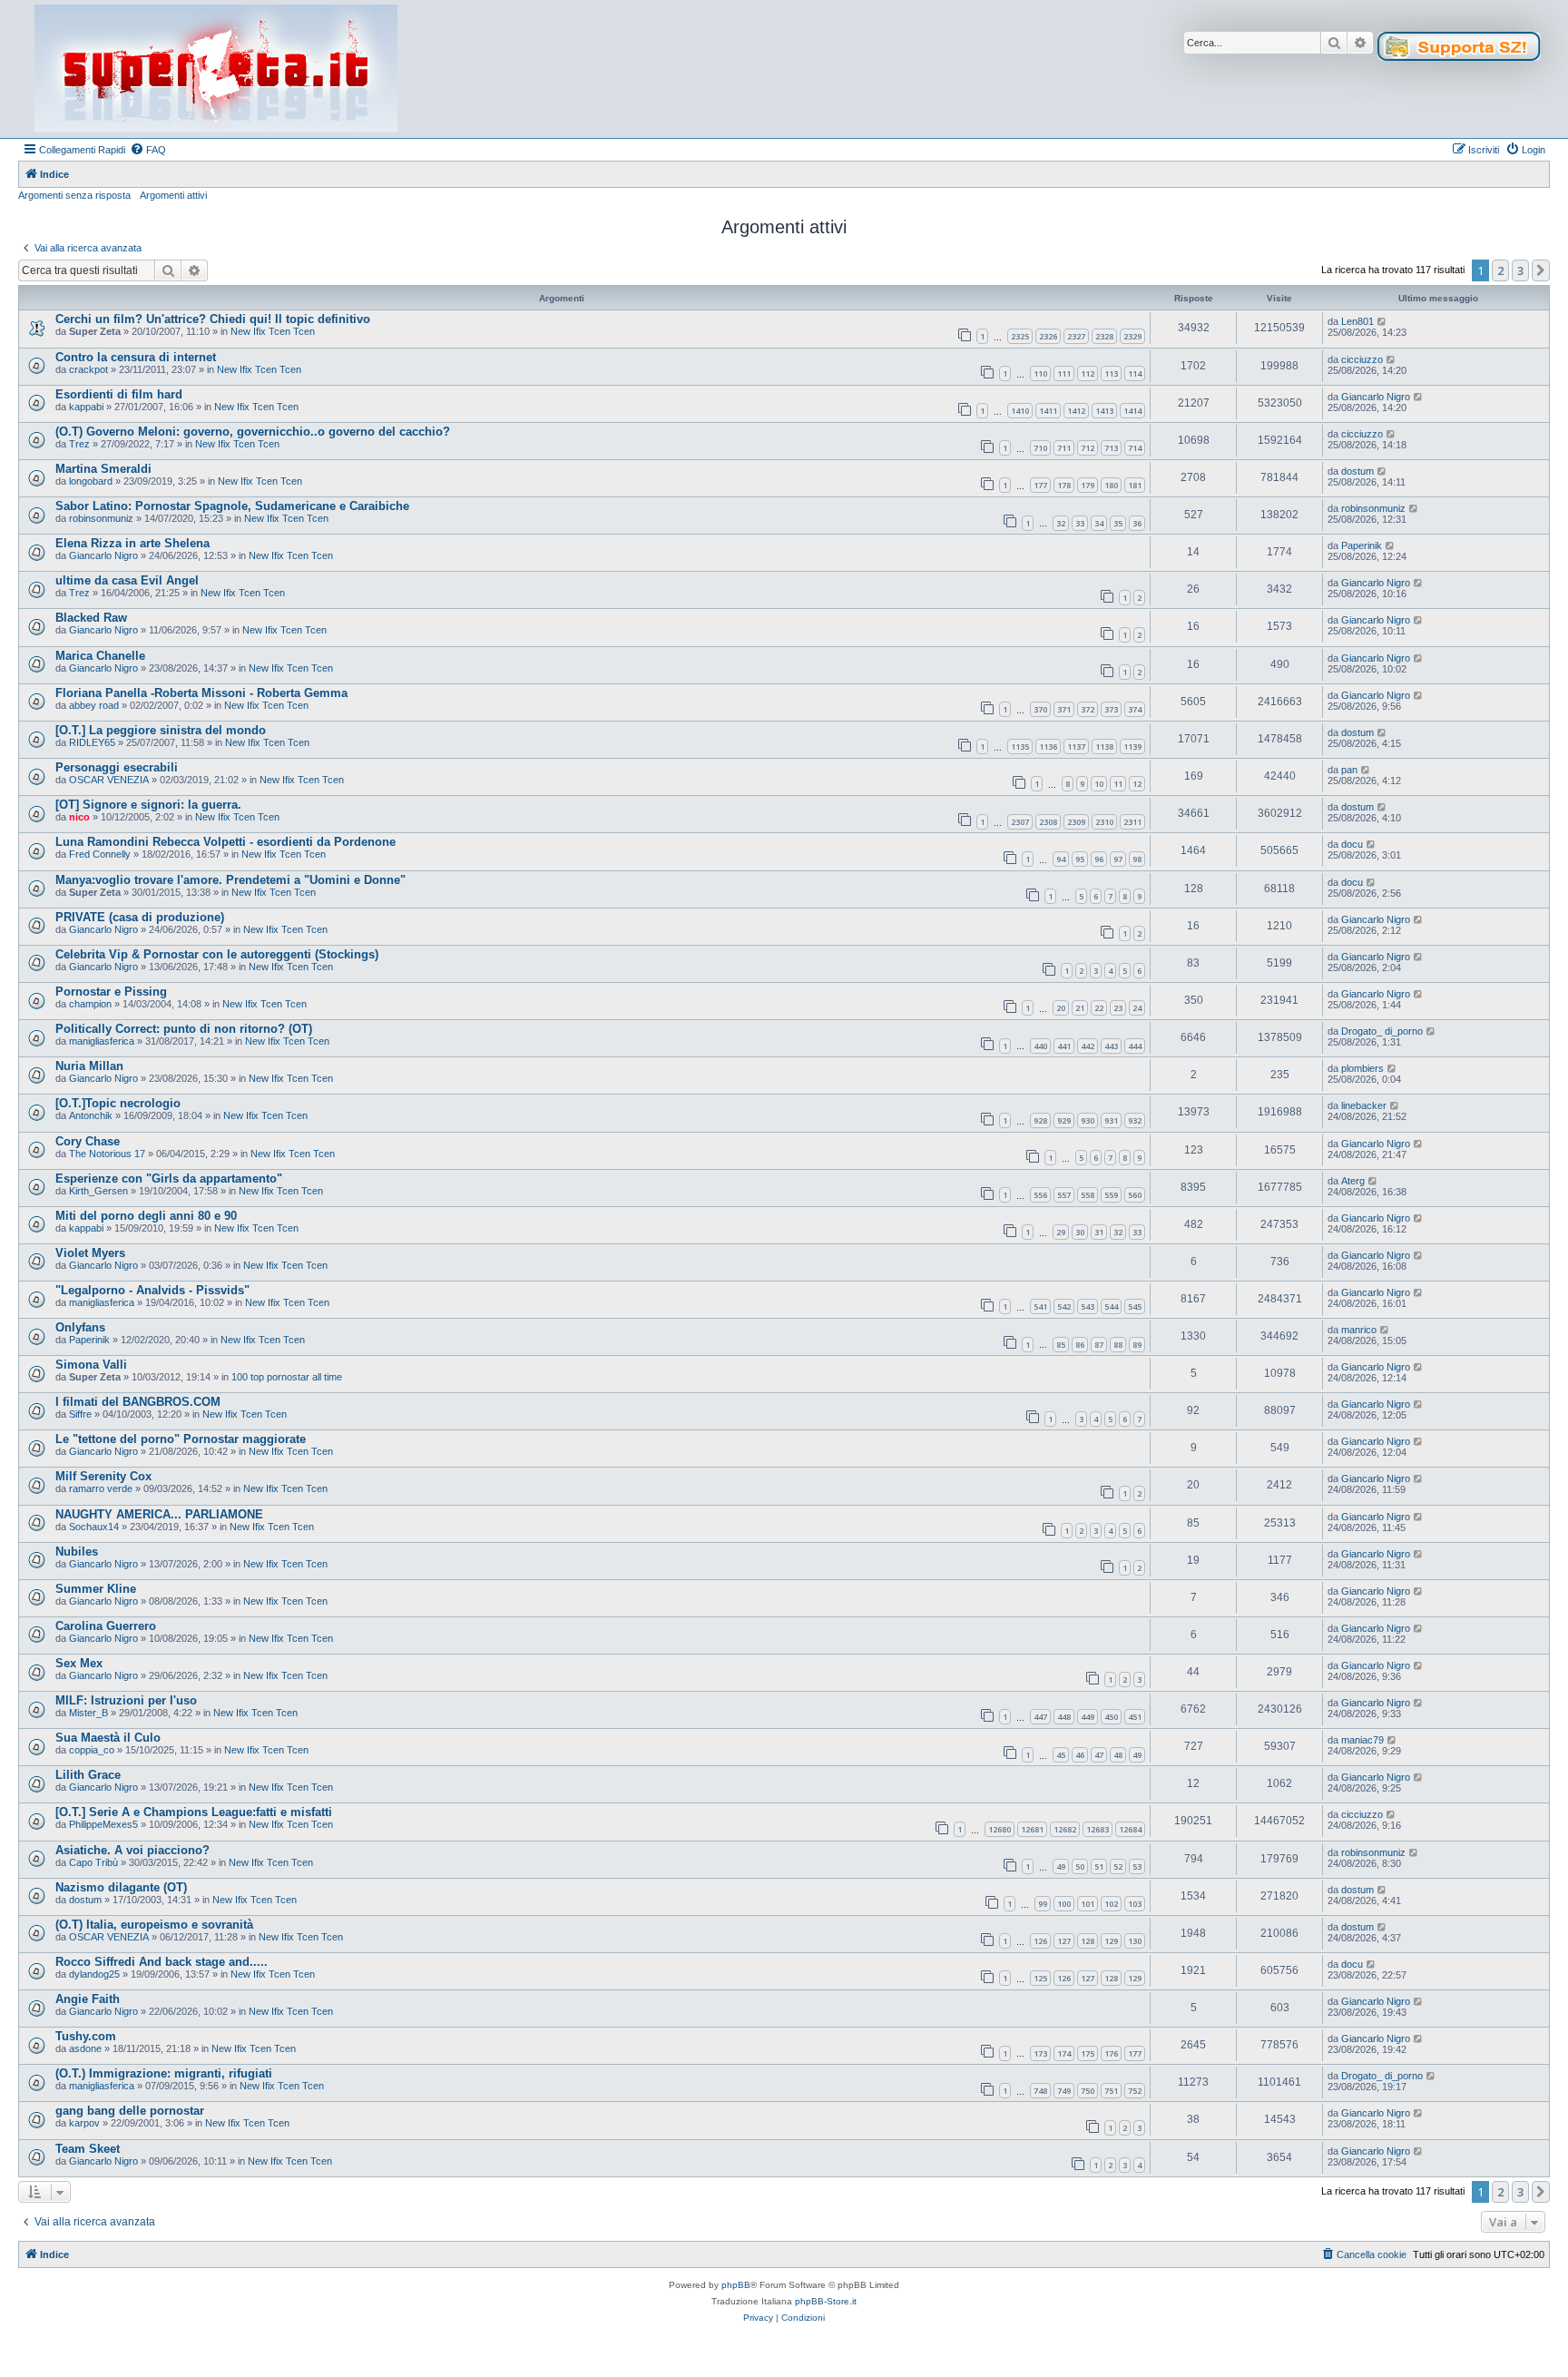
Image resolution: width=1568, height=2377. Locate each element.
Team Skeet (88, 2149)
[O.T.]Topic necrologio (118, 1103)
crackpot (88, 369)
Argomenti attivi (173, 195)
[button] (1541, 270)
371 (1064, 709)
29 (1061, 1232)
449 (1088, 1717)
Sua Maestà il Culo (108, 1738)
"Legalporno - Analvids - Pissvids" (152, 1290)
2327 (1076, 336)
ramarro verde (101, 1488)
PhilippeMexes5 (103, 1824)
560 (1135, 1195)
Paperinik (1362, 545)
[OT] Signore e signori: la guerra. (148, 805)
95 (1080, 859)
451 (1135, 1717)
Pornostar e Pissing (111, 992)
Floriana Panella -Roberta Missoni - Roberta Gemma (201, 693)
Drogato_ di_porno (1382, 1031)
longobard (91, 481)
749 (1064, 2091)
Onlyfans (80, 1327)
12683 (1098, 1829)
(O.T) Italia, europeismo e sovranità (154, 1925)
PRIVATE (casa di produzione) (140, 917)
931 (1111, 1120)
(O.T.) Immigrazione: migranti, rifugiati (164, 2073)
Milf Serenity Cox (103, 1476)
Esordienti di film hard (119, 394)
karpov (84, 2123)
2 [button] (1500, 270)
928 (1040, 1120)
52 (1118, 1866)
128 (1088, 1941)
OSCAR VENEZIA (109, 780)
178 (1064, 485)
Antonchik (91, 1115)
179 (1088, 485)
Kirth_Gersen (98, 1191)
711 (1064, 448)
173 (1040, 2053)
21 (1080, 1008)
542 (1064, 1306)
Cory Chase (88, 1141)
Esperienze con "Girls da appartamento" (169, 1179)
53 (1137, 1866)
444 (1135, 1046)
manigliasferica (102, 1041)
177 (1040, 485)
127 (1064, 1941)
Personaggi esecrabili (117, 767)
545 (1135, 1306)
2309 (1076, 822)
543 (1088, 1306)
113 (1111, 373)
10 (1099, 784)
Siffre (80, 1414)
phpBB (736, 2285)
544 (1111, 1306)
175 (1088, 2053)
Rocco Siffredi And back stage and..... (162, 1962)
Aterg (1353, 1181)
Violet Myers (90, 1253)
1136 (1048, 746)
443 (1111, 1046)
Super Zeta (95, 331)
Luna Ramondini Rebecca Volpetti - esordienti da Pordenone (225, 842)
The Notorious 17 (107, 1154)
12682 (1065, 1829)
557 (1064, 1195)
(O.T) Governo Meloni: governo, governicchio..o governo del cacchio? (253, 432)
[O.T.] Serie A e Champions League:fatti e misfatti (194, 1812)
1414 (1132, 411)
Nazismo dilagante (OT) (121, 1887)
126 (1040, 1941)
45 (1061, 1755)
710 (1040, 448)
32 (1061, 523)
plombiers (1362, 1068)
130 (1135, 1941)
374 (1135, 709)
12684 (1130, 1829)
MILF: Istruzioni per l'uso (126, 1700)
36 (1137, 523)
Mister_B (88, 1713)
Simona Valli (91, 1365)
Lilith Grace (88, 1775)
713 (1111, 448)
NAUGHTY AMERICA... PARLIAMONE (159, 1514)
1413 (1104, 411)
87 (1099, 1345)
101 (1088, 1904)
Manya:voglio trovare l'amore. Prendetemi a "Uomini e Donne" (230, 880)
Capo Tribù (93, 1862)
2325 (1020, 336)
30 (1080, 1232)
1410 (1020, 411)
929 (1064, 1120)
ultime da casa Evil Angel (127, 580)
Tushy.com (86, 2036)
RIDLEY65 (92, 742)
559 (1111, 1195)
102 (1111, 1904)
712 (1088, 448)
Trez (79, 444)
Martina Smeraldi (103, 469)
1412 (1076, 411)
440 (1040, 1046)
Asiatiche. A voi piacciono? (132, 1850)
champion (90, 1004)
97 (1118, 859)
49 (1137, 1755)
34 (1099, 523)
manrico (1359, 1330)
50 (1080, 1866)
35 (1118, 523)
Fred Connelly (100, 854)
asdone (85, 2048)
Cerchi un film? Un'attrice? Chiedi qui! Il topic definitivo (213, 319)
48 (1118, 1755)
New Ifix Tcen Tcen (273, 331)
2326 (1048, 336)
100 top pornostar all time (287, 1377)
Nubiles (77, 1552)
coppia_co (92, 1750)
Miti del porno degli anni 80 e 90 (146, 1216)
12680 (1000, 1829)
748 (1040, 2091)
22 (1099, 1008)
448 (1064, 1717)
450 (1111, 1717)
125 (1040, 1978)
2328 (1104, 336)
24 (1137, 1008)
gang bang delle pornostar (130, 2111)
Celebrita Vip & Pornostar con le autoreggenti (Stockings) (217, 954)
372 (1088, 709)
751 (1111, 2091)
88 (1118, 1345)
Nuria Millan (89, 1066)
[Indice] (216, 69)
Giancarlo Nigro (1376, 397)
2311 (1132, 822)
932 (1135, 1120)
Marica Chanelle (100, 656)
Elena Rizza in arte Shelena (132, 543)
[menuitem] (148, 150)
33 (1080, 523)
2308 (1048, 822)
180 (1111, 485)
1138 (1104, 746)
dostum (1357, 471)
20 (1061, 1008)
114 (1135, 373)
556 (1040, 1195)
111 (1064, 373)
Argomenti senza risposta (74, 195)
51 (1099, 1866)
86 (1080, 1345)
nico (79, 817)
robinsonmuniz (101, 518)
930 (1088, 1120)
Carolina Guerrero (106, 1626)
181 (1135, 485)
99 (1043, 1904)
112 (1088, 373)
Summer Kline (96, 1589)
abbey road (94, 705)
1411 (1048, 411)
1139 (1132, 746)
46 (1080, 1755)
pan (1349, 770)
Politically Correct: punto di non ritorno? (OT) (184, 1029)
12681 (1032, 1829)
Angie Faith (88, 1999)
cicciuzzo (1362, 359)
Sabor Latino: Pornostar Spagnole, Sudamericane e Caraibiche (232, 506)
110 (1040, 373)
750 (1088, 2091)
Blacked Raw (91, 618)
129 (1111, 1941)
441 (1064, 1046)
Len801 (1357, 321)
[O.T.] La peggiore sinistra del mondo (161, 730)
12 (1137, 784)
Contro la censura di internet (136, 357)
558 (1088, 1195)
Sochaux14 (94, 1527)
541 (1040, 1306)
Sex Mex (79, 1663)
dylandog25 (94, 1974)
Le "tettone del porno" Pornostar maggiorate (181, 1439)
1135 (1020, 746)
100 (1064, 1904)
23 (1118, 1008)
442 (1088, 1046)
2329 (1132, 336)
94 (1061, 859)
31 (1099, 1232)
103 (1135, 1904)
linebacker (1364, 1105)
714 (1135, 448)
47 (1099, 1755)
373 (1111, 709)
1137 (1076, 746)
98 (1137, 859)
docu (1352, 844)
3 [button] (1520, 270)
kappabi (86, 407)
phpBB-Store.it (826, 2301)
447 (1040, 1717)
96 (1099, 859)
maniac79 (1362, 1740)
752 (1135, 2091)
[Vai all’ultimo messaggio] (1382, 321)
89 (1137, 1345)
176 (1111, 2053)
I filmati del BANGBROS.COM (138, 1402)
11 (1118, 784)
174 (1064, 2053)
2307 (1020, 822)
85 (1061, 1345)
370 (1040, 709)
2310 (1104, 822)
